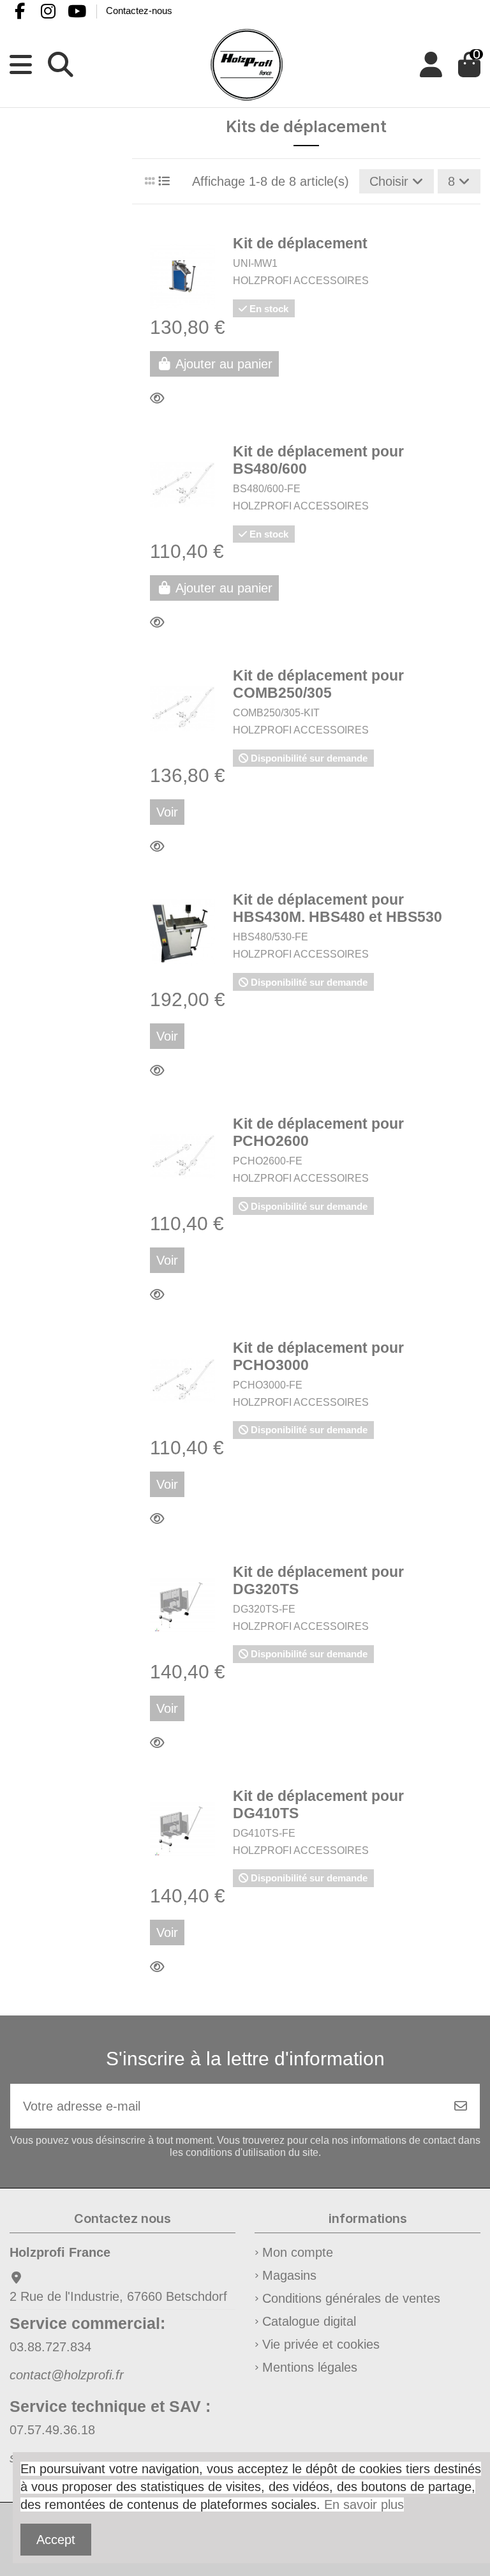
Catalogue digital (309, 2321)
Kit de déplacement (300, 244)
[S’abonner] (461, 2106)
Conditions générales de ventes (351, 2298)
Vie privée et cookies (321, 2344)
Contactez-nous (139, 11)
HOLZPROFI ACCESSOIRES (301, 281)
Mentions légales (310, 2367)
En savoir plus (364, 2504)
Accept (56, 2540)
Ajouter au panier (224, 364)
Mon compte (298, 2252)
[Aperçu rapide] (161, 398)
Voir (167, 812)
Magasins (289, 2275)
